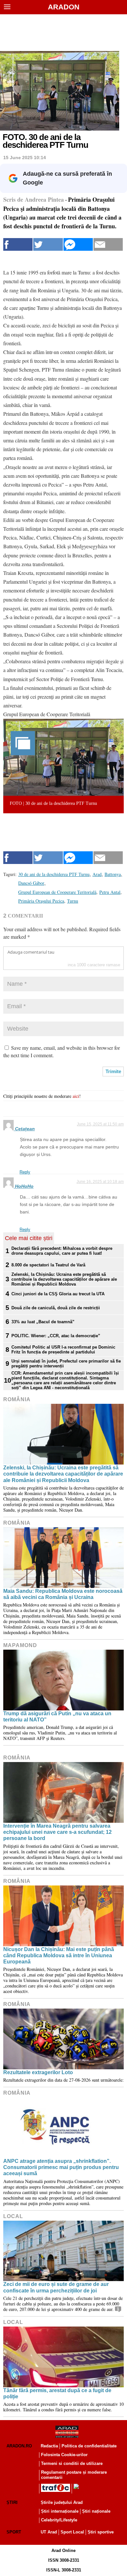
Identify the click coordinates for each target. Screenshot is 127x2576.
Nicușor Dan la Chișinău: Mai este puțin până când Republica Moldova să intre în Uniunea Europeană (59, 1955)
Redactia (49, 2446)
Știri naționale (96, 2511)
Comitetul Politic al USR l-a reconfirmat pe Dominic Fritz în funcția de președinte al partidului (63, 1350)
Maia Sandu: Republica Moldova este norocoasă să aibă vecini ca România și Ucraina (63, 1594)
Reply (25, 1172)
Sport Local (72, 2532)
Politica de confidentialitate (89, 2446)
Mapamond (20, 1645)
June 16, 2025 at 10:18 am (100, 1182)
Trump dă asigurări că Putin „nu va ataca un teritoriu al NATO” (57, 1717)
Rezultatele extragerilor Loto (38, 2072)
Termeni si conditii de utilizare (72, 2463)
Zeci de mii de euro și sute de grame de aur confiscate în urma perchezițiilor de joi (56, 2287)
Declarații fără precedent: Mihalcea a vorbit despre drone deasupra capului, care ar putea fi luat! (62, 1251)
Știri (12, 2502)
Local (13, 2216)
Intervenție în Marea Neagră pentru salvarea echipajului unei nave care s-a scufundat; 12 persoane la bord (57, 1832)
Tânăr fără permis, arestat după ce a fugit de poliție (57, 2393)
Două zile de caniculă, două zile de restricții (56, 1308)
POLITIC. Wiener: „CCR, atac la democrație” (56, 1336)
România (17, 1399)
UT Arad (49, 2532)
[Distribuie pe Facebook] (18, 244)
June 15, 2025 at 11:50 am (100, 1124)
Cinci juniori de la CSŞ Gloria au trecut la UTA (58, 1294)
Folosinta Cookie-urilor (64, 2455)
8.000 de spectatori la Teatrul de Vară (48, 1265)
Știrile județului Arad (62, 2502)
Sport (14, 2532)
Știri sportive (101, 2532)
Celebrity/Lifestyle (59, 2520)
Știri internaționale (60, 2511)
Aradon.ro (19, 2446)
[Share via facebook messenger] (78, 244)
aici (76, 1096)
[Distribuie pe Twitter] (48, 244)
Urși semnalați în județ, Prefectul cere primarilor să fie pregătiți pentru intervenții (66, 1364)
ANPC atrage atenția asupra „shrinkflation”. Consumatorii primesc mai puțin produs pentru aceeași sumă (61, 2167)
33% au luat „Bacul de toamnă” (43, 1322)
